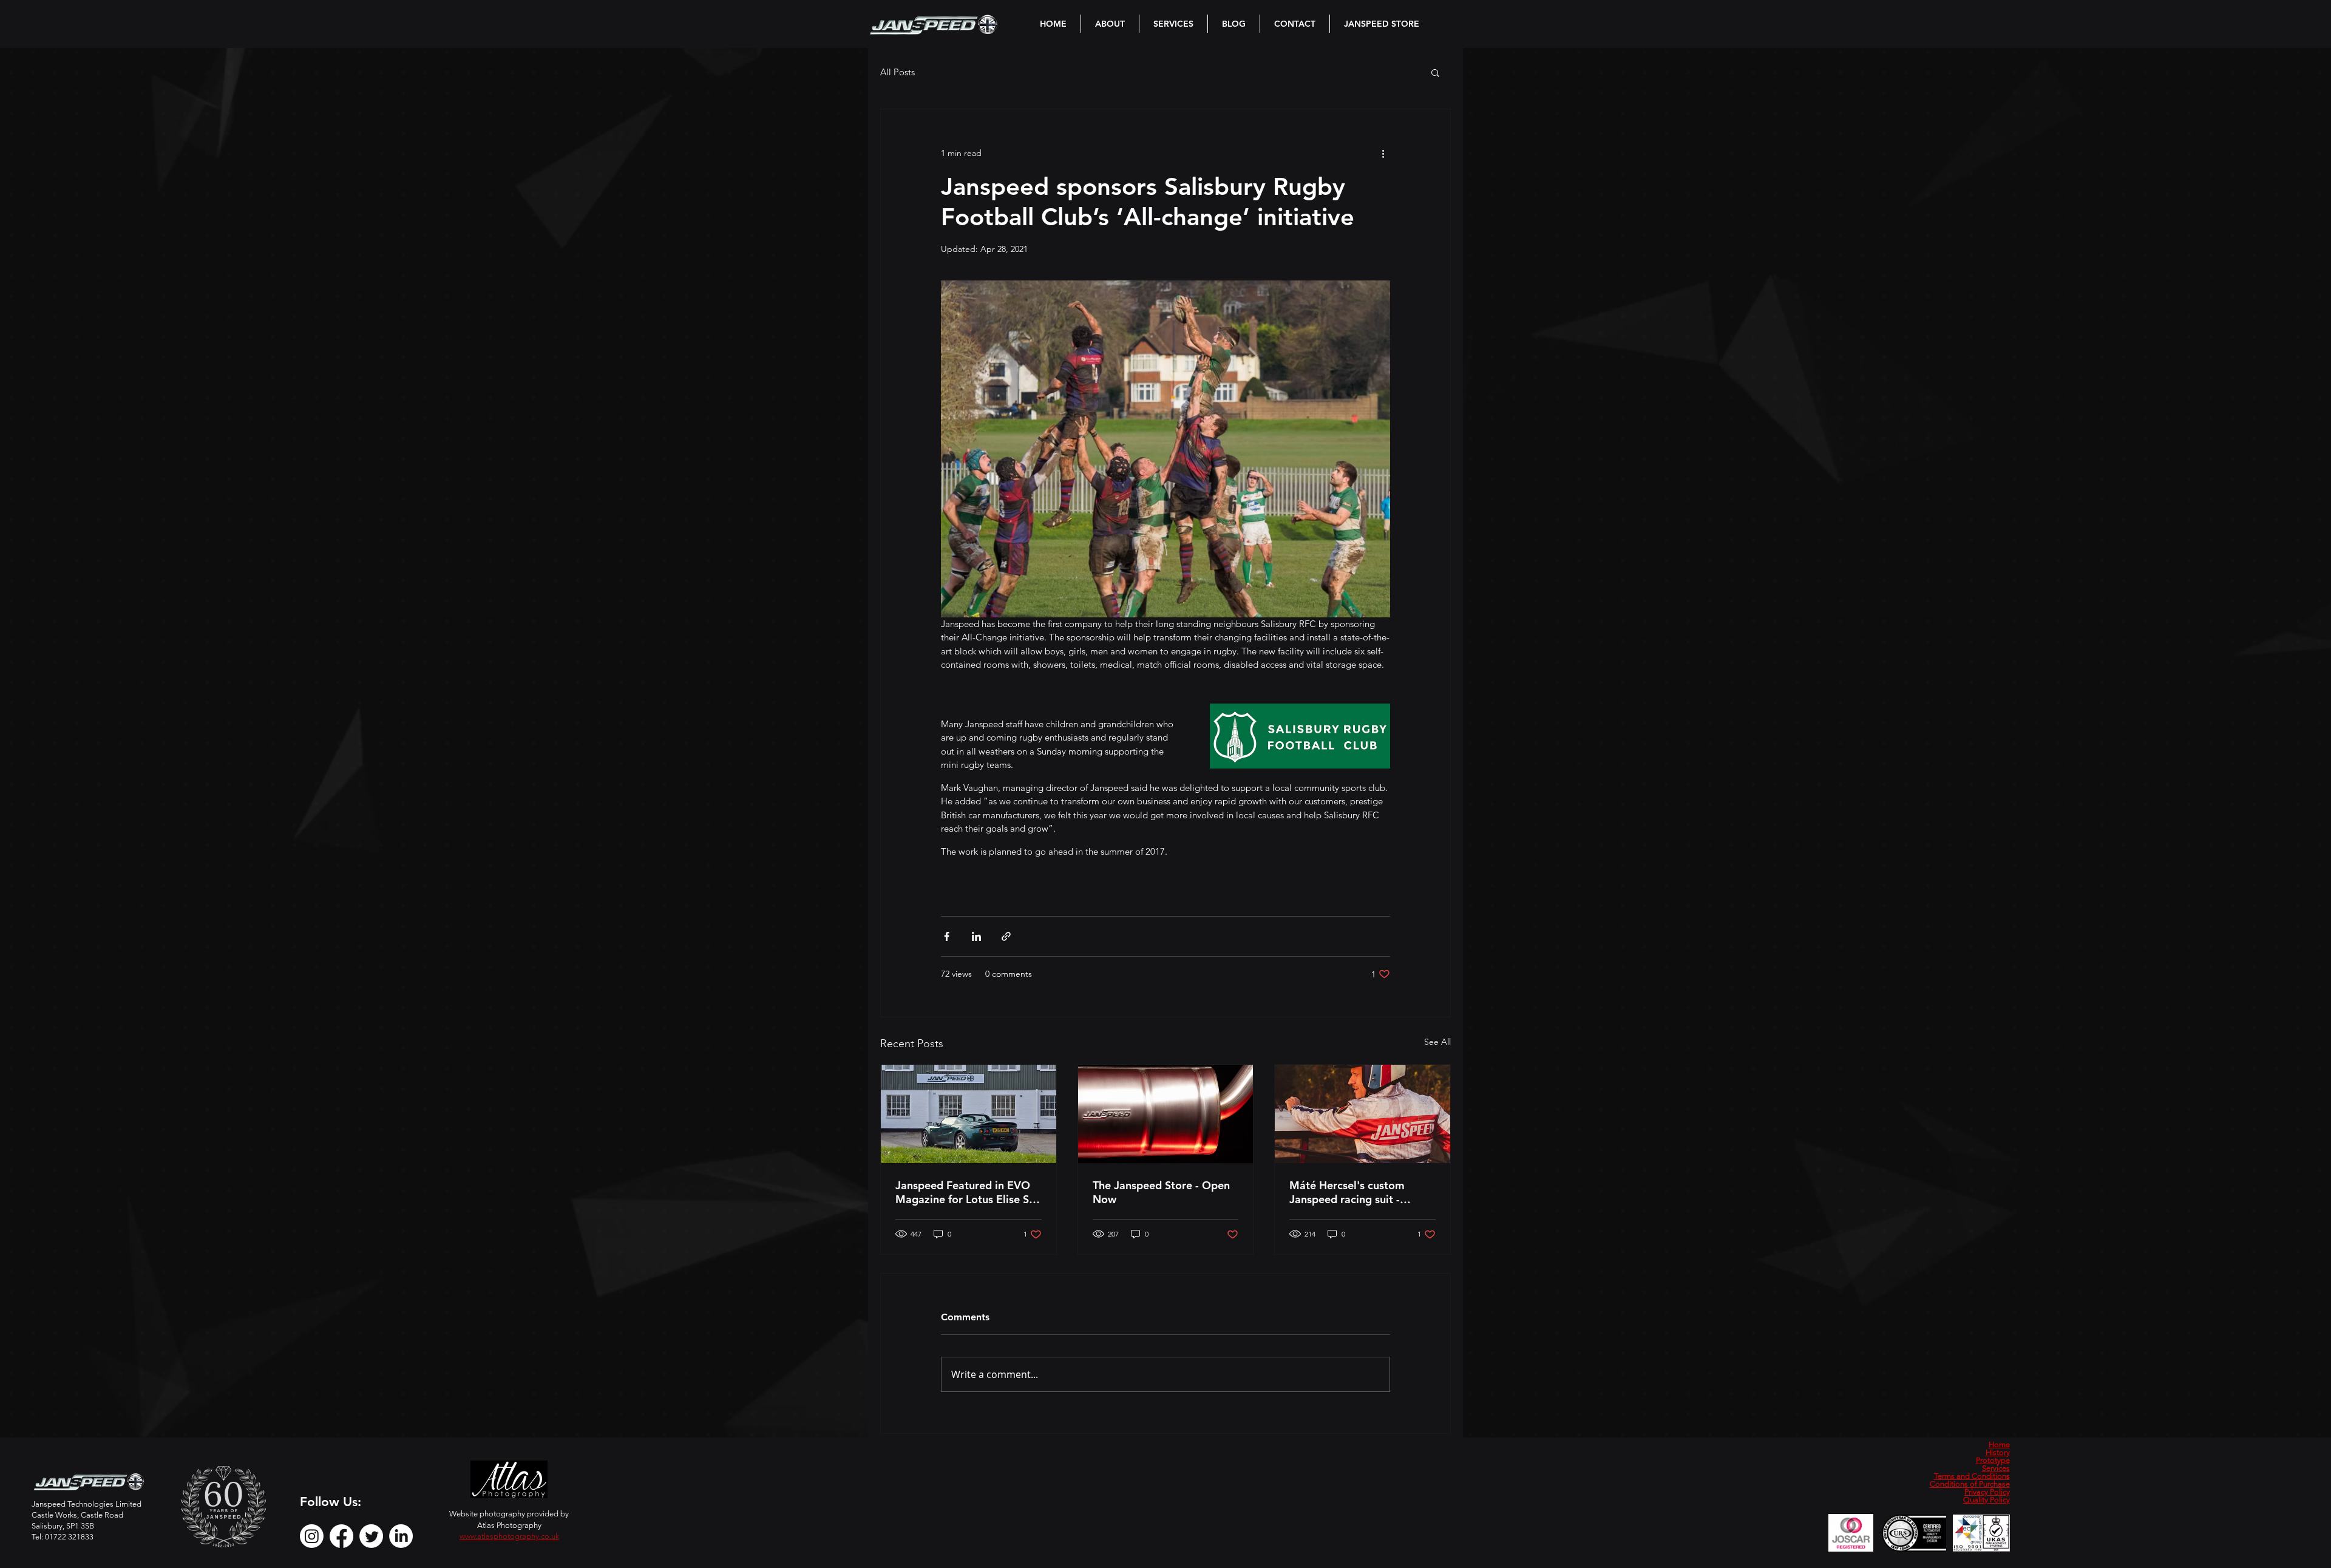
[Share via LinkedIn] (976, 936)
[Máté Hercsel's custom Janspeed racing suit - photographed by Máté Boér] (1362, 1114)
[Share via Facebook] (947, 936)
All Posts (897, 72)
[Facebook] (341, 1536)
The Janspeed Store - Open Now (1161, 1192)
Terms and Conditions (1972, 1476)
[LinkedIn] (401, 1536)
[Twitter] (371, 1536)
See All (1437, 1042)
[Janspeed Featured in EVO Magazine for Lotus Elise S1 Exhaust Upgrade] (969, 1114)
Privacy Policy (1987, 1492)
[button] (1435, 72)
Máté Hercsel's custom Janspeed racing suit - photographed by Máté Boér (1362, 1192)
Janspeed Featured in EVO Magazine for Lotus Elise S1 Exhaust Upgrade (965, 1192)
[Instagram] (312, 1536)
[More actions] (1383, 153)
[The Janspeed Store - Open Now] (1166, 1114)
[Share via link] (1006, 936)
